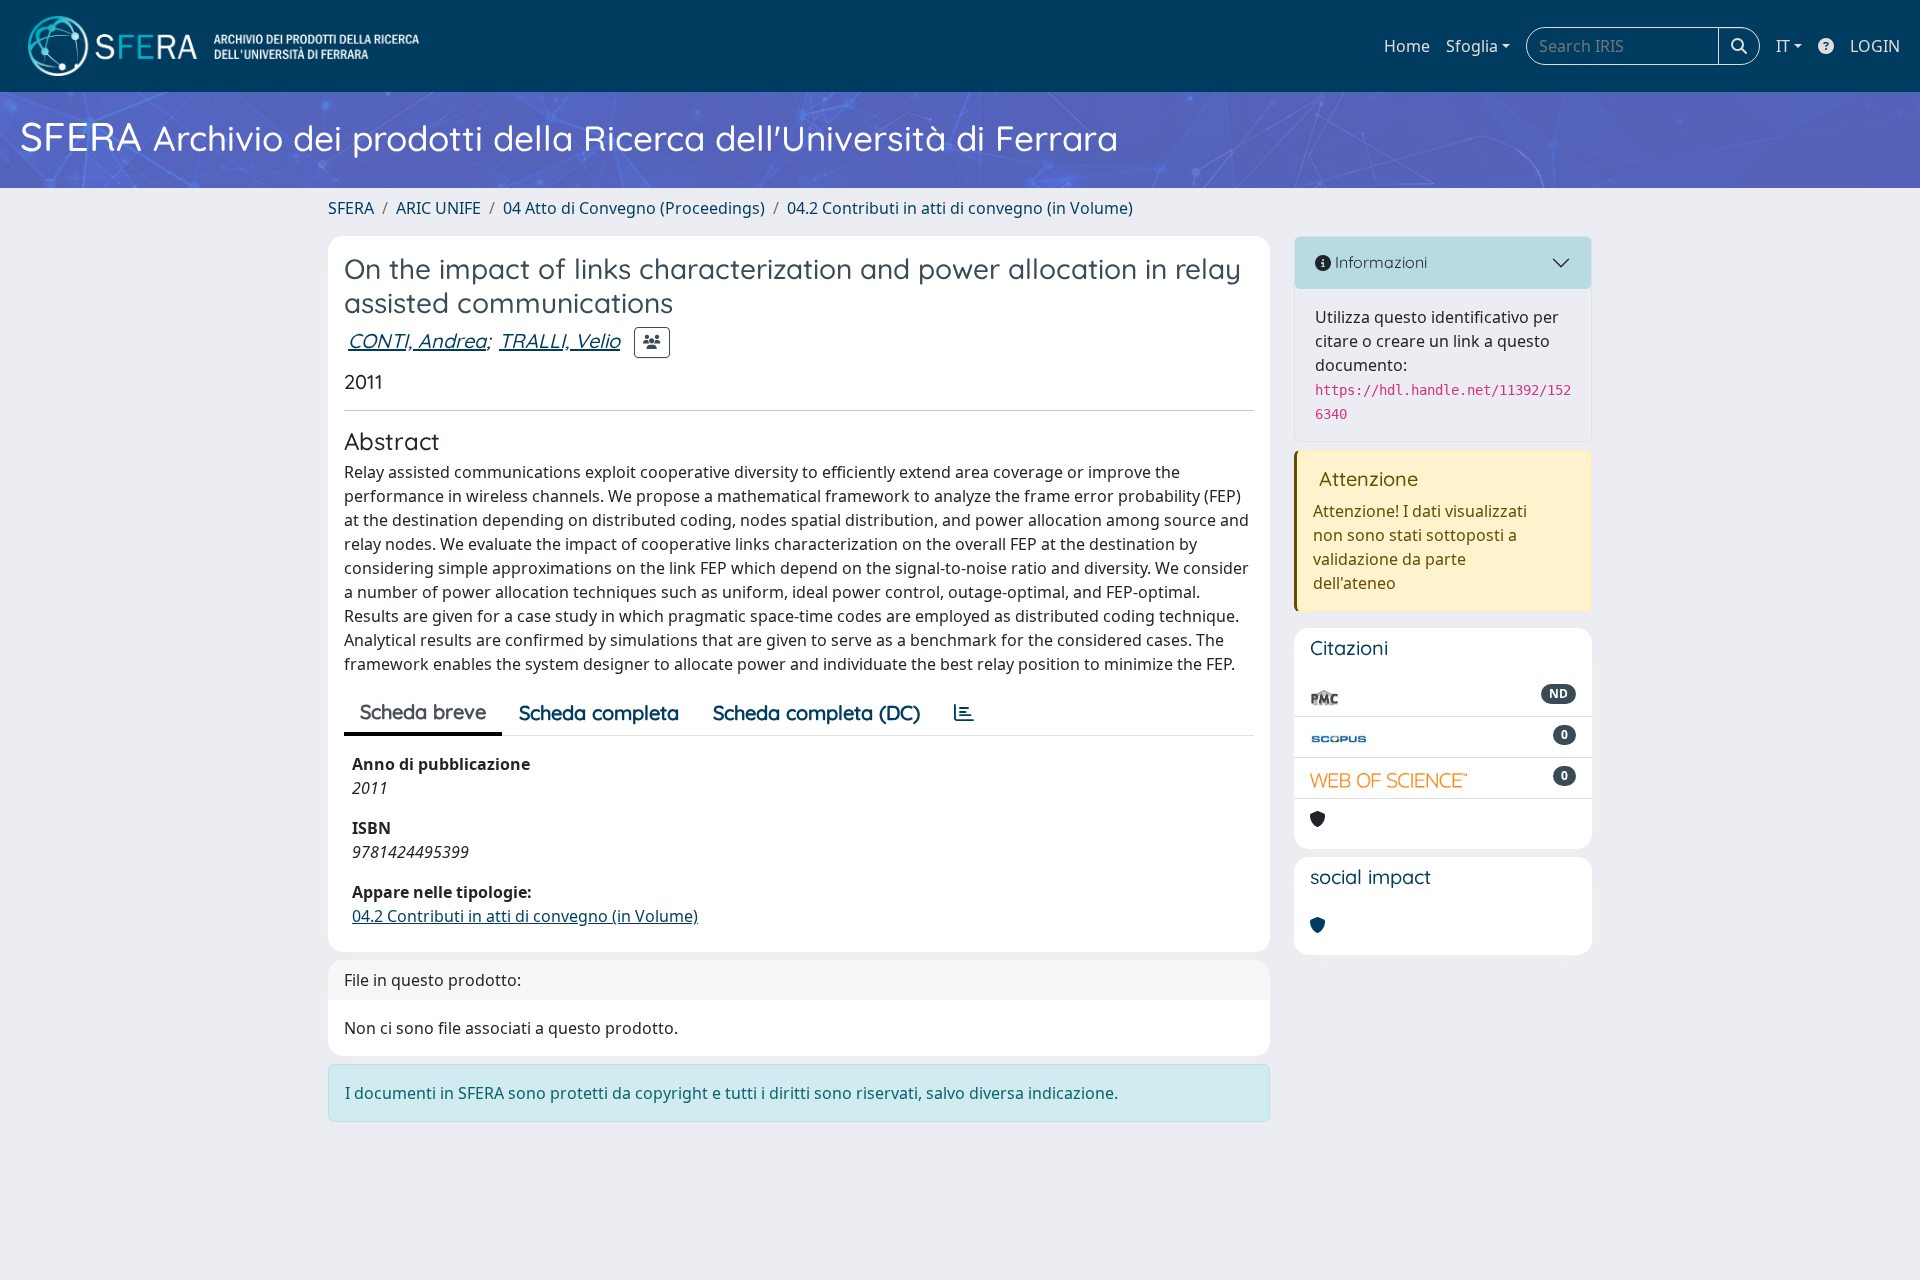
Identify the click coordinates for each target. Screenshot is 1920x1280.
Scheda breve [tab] (423, 711)
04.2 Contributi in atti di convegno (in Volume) (960, 208)
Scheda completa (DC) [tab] (816, 712)
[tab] (964, 713)
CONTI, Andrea (417, 340)
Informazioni (1379, 262)
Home (1407, 46)
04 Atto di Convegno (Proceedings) (634, 208)
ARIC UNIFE (438, 208)
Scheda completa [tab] (599, 712)
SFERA (351, 208)
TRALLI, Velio (559, 340)
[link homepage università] (223, 46)
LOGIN (1875, 46)
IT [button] (1783, 46)
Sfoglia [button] (1472, 46)
